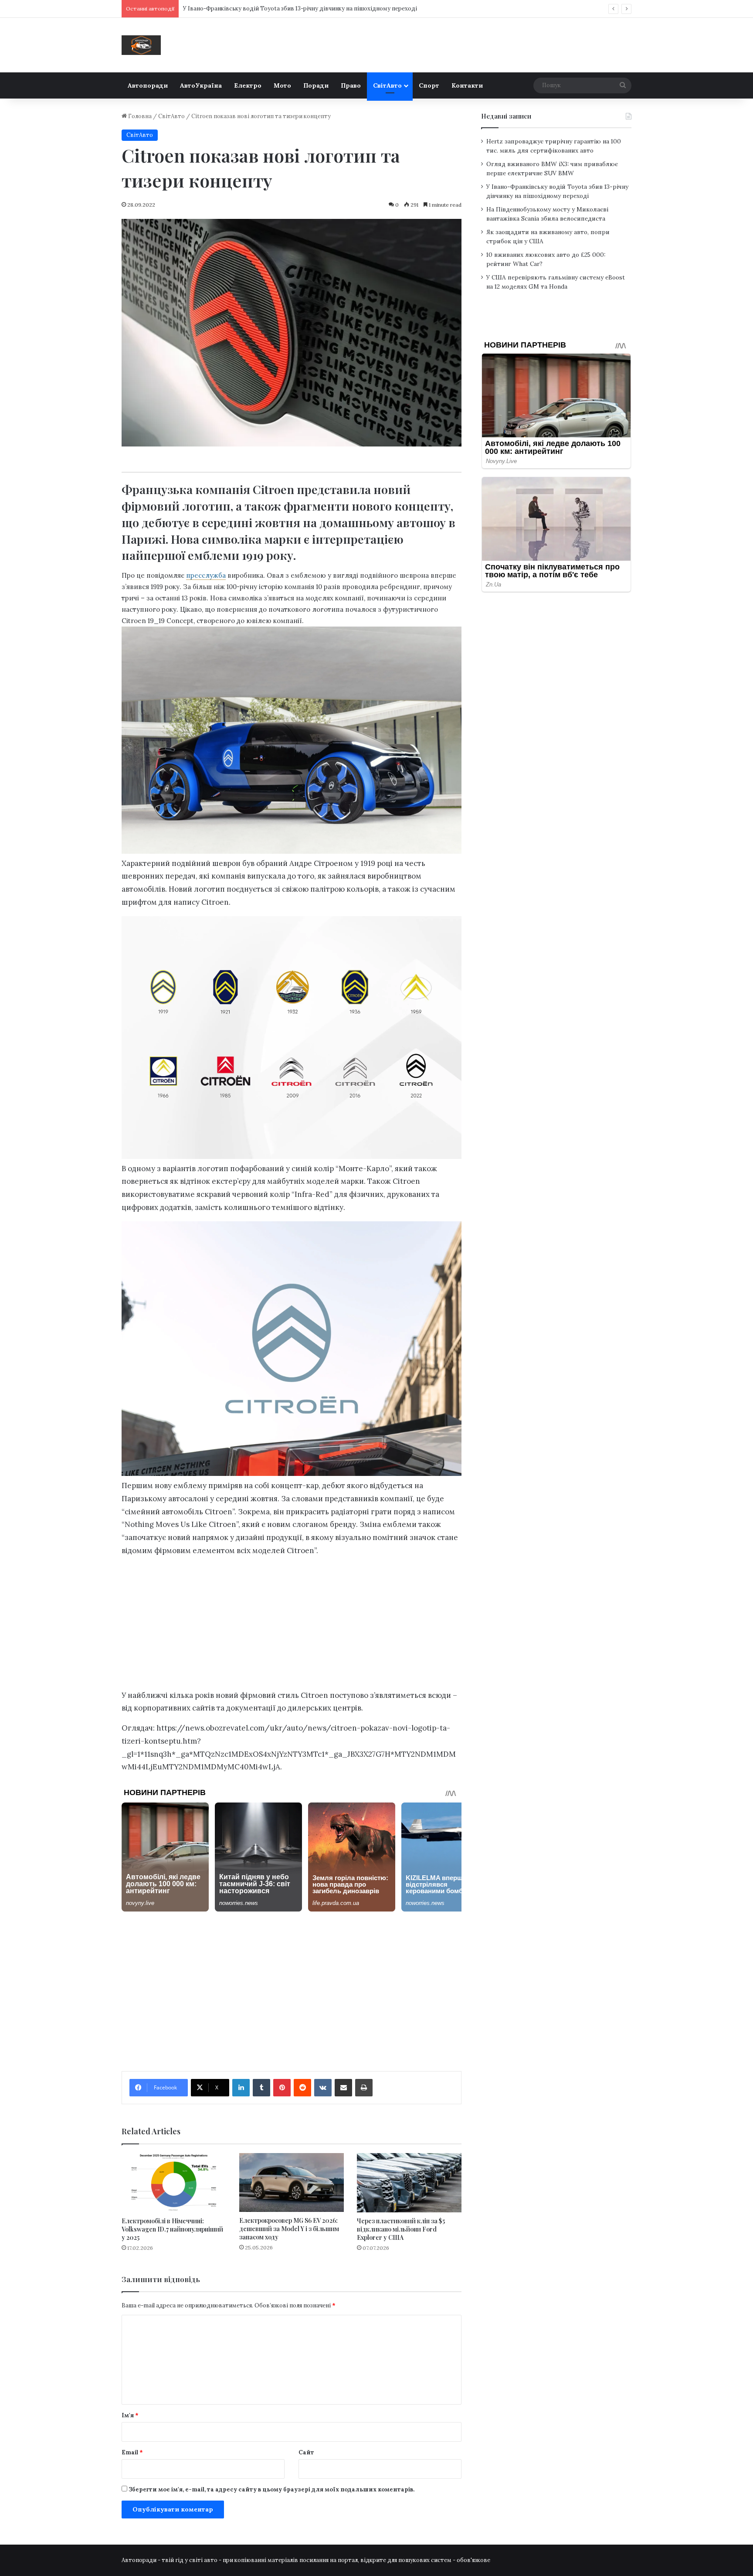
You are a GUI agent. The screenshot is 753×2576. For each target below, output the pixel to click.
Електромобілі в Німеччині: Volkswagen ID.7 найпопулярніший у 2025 (172, 2229)
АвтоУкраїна (201, 85)
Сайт (306, 2452)
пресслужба (206, 575)
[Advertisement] (292, 1625)
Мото (282, 85)
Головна (139, 116)
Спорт (429, 85)
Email (132, 2452)
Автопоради (148, 85)
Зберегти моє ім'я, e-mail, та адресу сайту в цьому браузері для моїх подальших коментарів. (271, 2489)
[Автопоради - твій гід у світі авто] (141, 45)
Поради (316, 85)
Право (351, 85)
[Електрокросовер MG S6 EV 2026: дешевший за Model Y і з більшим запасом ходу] (292, 2182)
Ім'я (130, 2415)
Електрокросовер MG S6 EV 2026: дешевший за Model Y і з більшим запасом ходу (289, 2229)
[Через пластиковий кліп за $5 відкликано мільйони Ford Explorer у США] (409, 2182)
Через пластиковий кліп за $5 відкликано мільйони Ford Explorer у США (401, 2229)
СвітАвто (387, 85)
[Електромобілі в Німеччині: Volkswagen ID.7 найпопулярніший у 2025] (174, 2182)
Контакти (467, 85)
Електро (248, 85)
